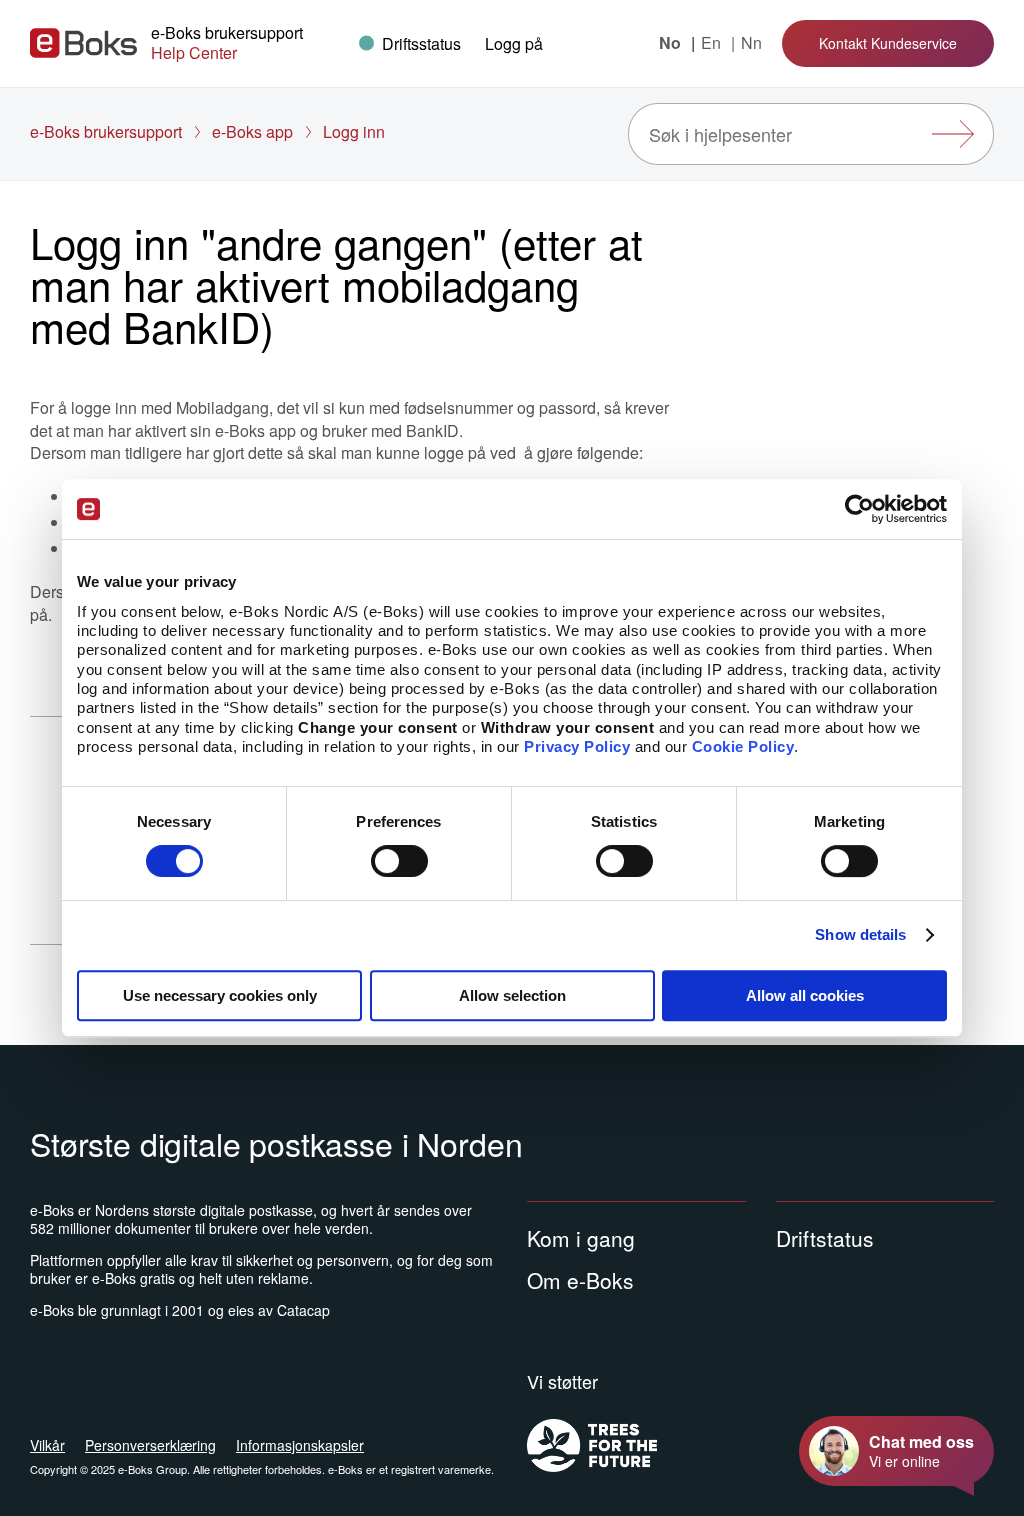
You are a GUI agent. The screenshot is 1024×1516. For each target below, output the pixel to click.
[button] (514, 43)
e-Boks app (252, 131)
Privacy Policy (577, 746)
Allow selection (512, 995)
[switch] (399, 861)
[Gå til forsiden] (83, 43)
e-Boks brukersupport (106, 131)
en (713, 43)
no (672, 43)
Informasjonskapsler (300, 1445)
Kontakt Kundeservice (888, 43)
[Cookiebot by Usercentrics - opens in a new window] (859, 509)
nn (751, 43)
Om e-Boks (580, 1280)
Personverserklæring (150, 1445)
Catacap (303, 1310)
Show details (860, 934)
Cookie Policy (743, 746)
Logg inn (354, 131)
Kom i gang (581, 1238)
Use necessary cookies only (220, 995)
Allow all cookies (805, 995)
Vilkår (47, 1445)
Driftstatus (825, 1238)
